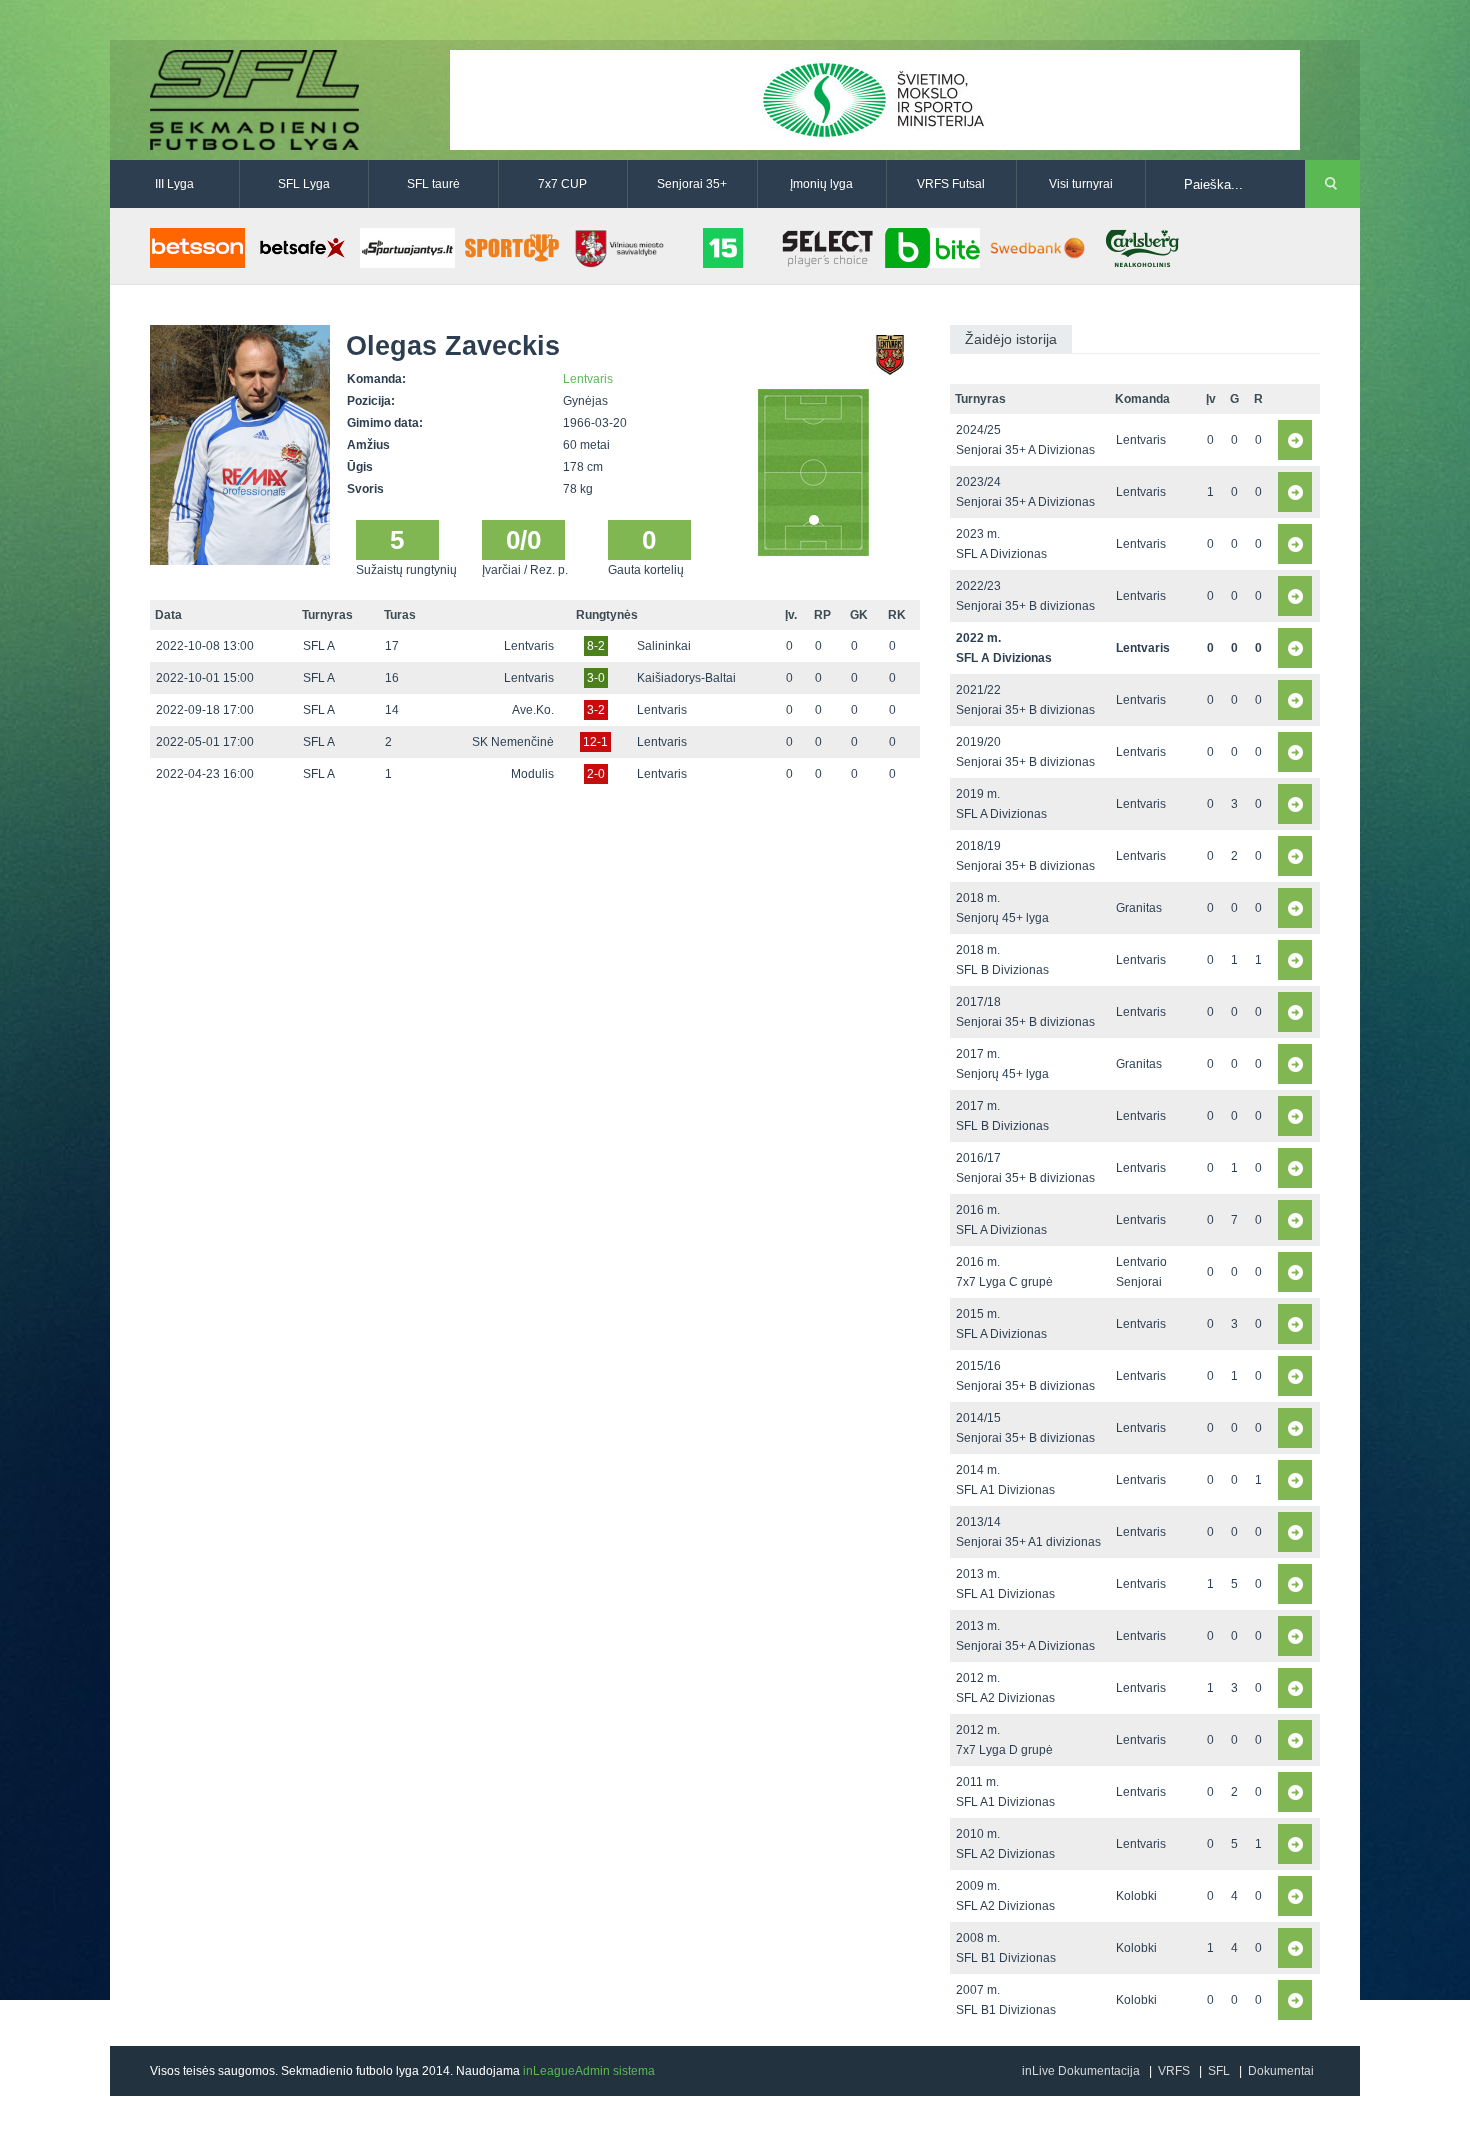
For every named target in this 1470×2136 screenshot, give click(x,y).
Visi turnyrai (1081, 184)
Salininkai (664, 646)
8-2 (596, 646)
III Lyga (174, 184)
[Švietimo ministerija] (875, 99)
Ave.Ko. (533, 710)
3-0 (596, 678)
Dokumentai (1281, 2071)
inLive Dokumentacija (1081, 2071)
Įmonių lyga (821, 184)
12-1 (595, 742)
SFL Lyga (304, 184)
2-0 (596, 774)
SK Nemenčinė (513, 742)
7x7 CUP (562, 184)
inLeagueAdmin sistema (589, 2071)
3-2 (596, 710)
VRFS (1174, 2071)
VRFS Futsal (951, 184)
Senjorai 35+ (692, 184)
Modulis (532, 774)
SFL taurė (433, 184)
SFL (1219, 2071)
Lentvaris (588, 379)
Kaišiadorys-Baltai (686, 678)
